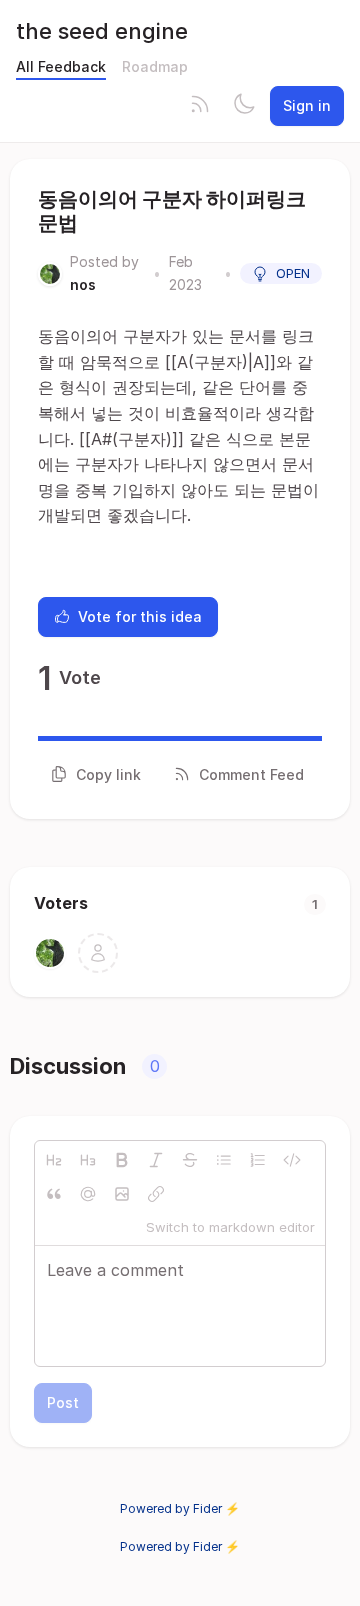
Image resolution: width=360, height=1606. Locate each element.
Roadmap (155, 66)
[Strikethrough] (190, 1160)
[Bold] (122, 1160)
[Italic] (156, 1160)
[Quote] (54, 1194)
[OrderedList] (258, 1160)
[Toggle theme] (244, 106)
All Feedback (61, 66)
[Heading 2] (54, 1160)
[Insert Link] (156, 1194)
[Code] (292, 1160)
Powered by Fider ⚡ (180, 1508)
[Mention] (88, 1194)
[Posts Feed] (200, 106)
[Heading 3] (88, 1160)
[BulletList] (224, 1160)
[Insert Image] (122, 1194)
